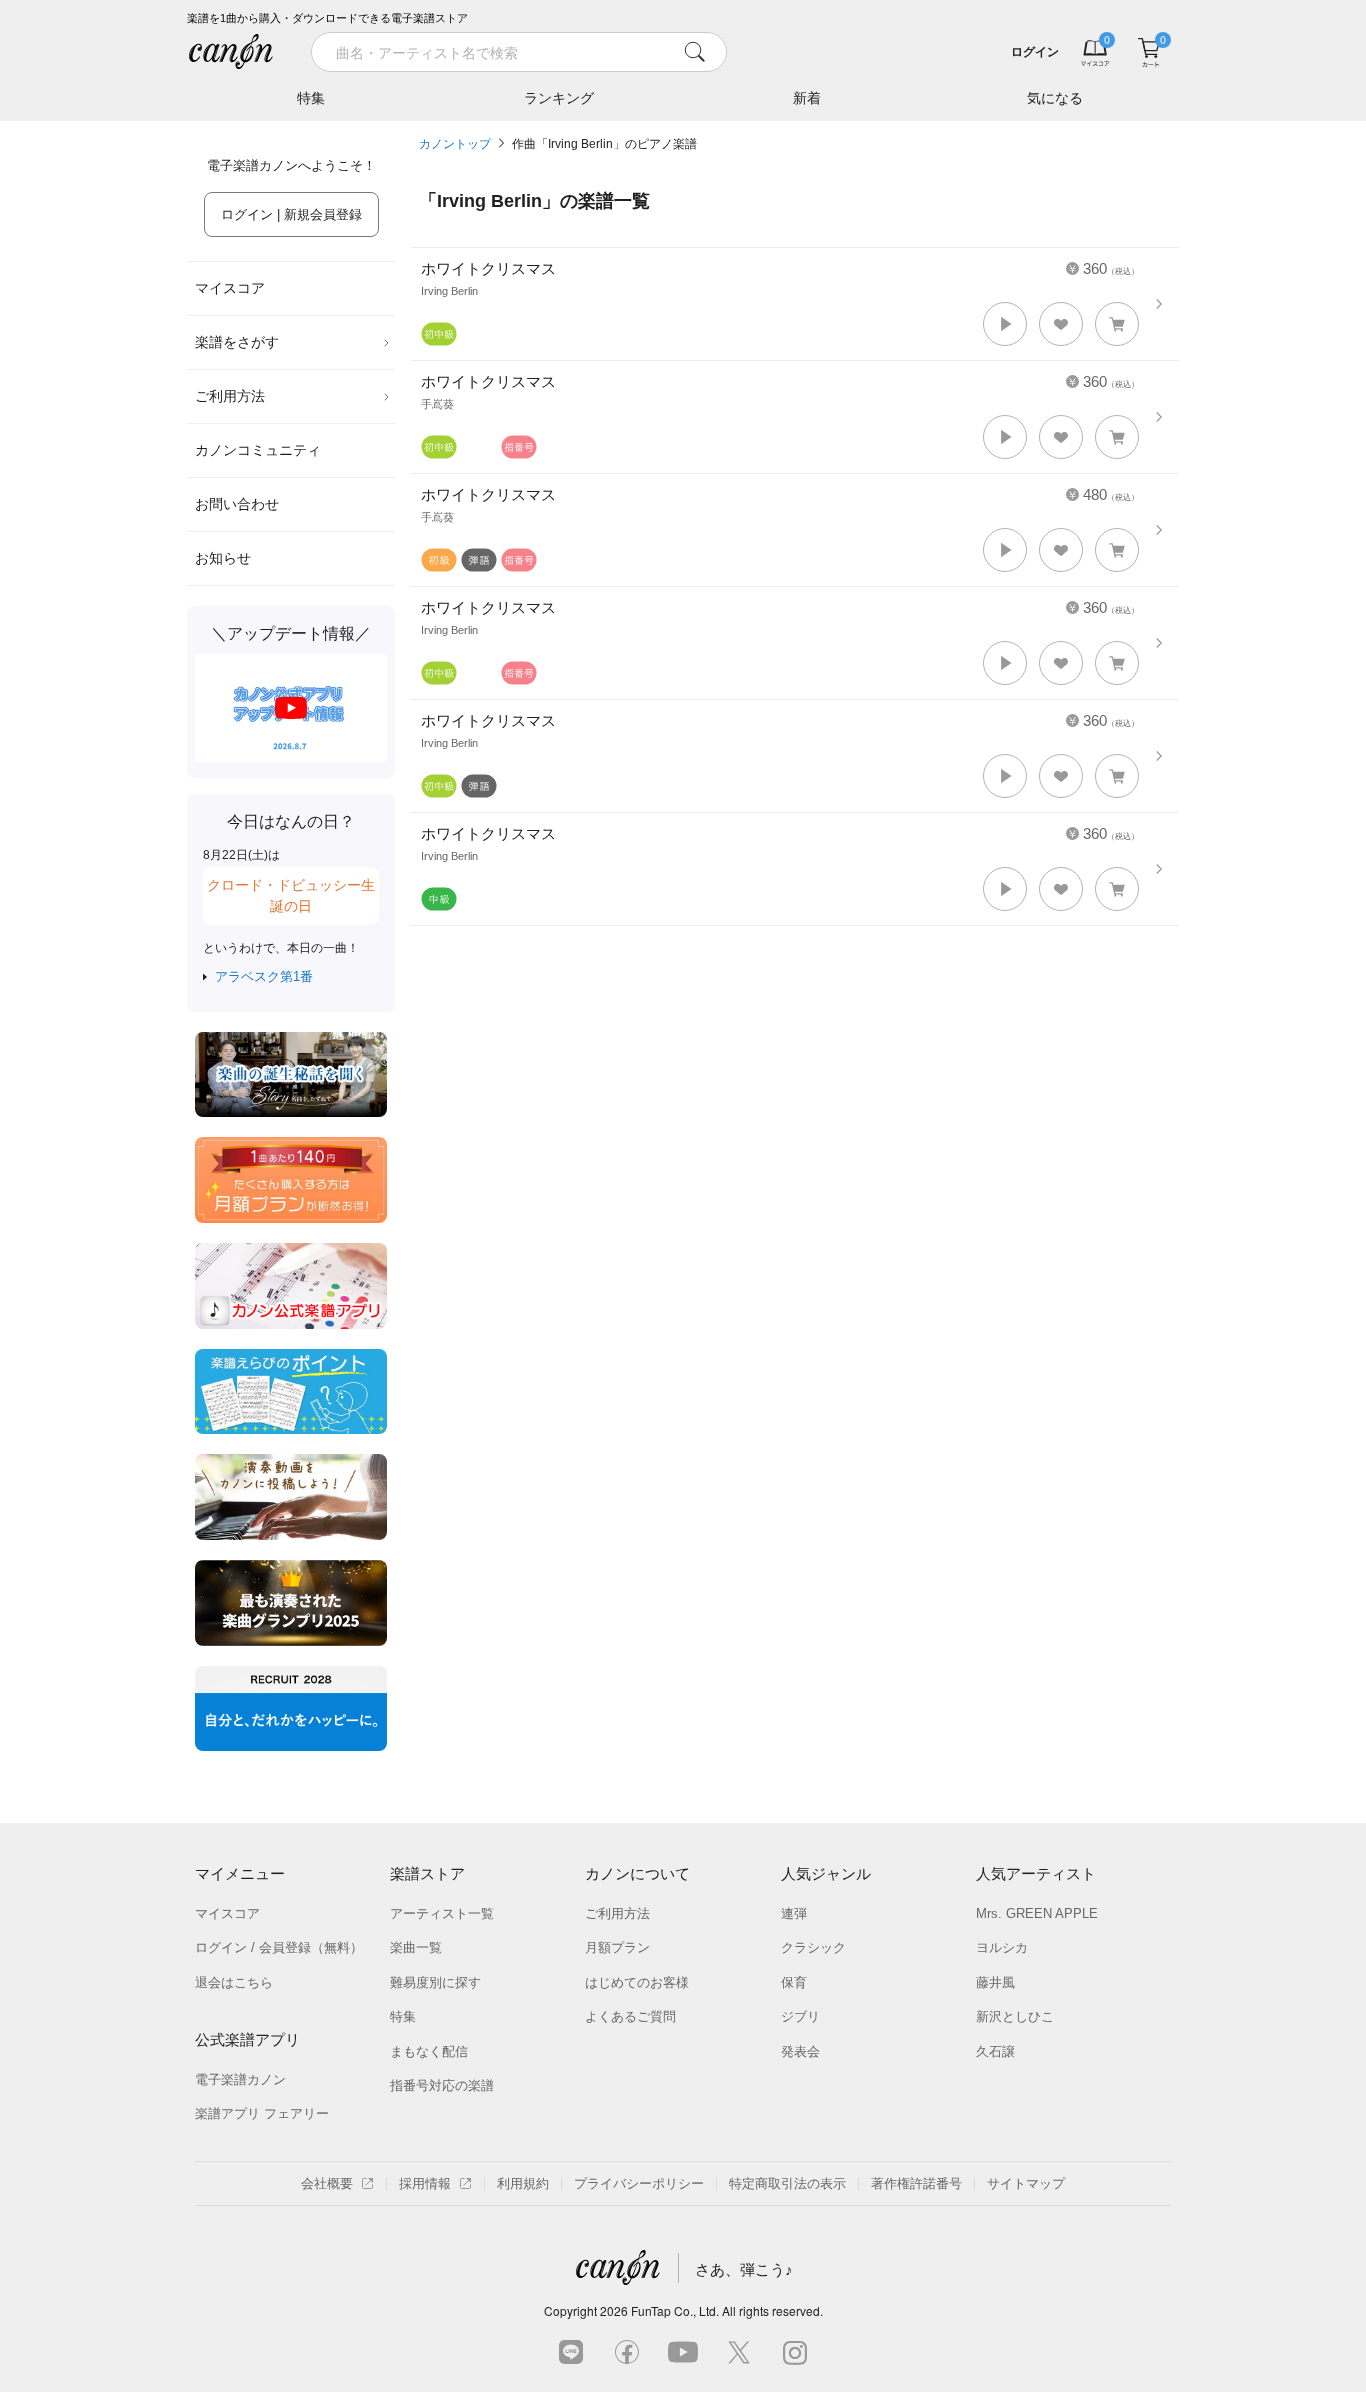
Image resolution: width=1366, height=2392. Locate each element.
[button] (1005, 324)
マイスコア (230, 288)
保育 (794, 1982)
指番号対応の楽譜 (442, 2085)
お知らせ (223, 558)
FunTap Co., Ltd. (675, 2310)
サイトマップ (1026, 2183)
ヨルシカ (1002, 1947)
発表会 (800, 2051)
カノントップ (455, 144)
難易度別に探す (435, 1982)
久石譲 (995, 2051)
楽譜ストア (427, 1873)
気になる (1055, 98)
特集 (311, 98)
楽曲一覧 (416, 1947)
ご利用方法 (230, 396)
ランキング (559, 98)
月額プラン (617, 1947)
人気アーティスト (1036, 1873)
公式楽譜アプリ (247, 2039)
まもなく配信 (429, 2051)
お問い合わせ (237, 504)
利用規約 (523, 2183)
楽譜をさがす (237, 342)
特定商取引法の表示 (787, 2183)
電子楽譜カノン (240, 2079)
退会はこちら (234, 1982)
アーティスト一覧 (442, 1913)
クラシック (813, 1947)
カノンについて (637, 1873)
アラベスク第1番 (264, 976)
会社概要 (327, 2183)
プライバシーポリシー (639, 2183)
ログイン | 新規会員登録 (291, 214)
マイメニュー (240, 1873)
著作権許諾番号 (916, 2183)
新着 (807, 98)
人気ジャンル (826, 1873)
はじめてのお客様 (637, 1982)
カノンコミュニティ (258, 450)
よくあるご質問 (630, 2016)
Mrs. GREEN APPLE (1037, 1913)
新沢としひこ (1015, 2016)
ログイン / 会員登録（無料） (279, 1947)
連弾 (794, 1913)
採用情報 (425, 2183)
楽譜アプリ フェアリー (262, 2113)
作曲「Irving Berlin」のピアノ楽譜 (604, 144)
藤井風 (995, 1982)
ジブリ (800, 2016)
